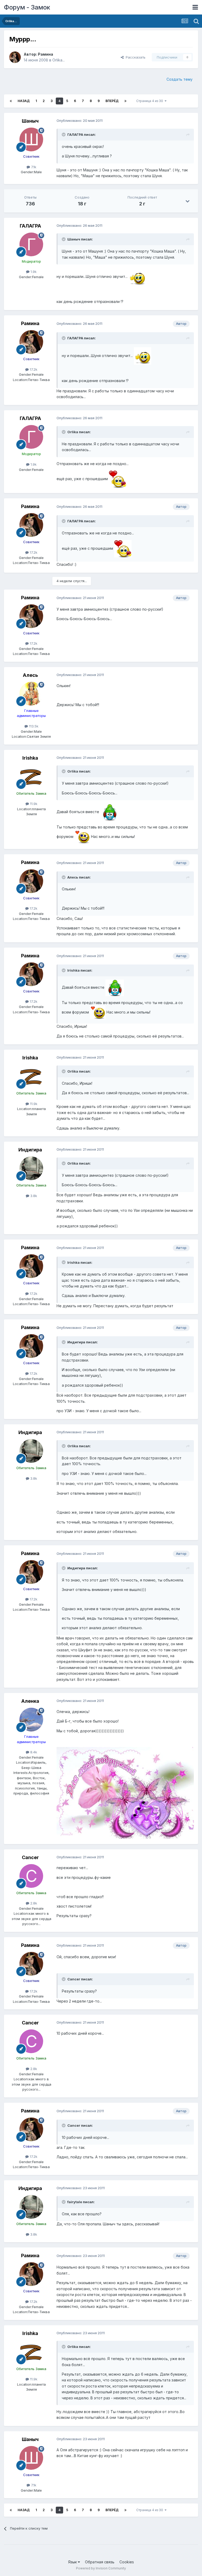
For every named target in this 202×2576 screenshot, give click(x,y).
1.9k (33, 272)
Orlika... (59, 60)
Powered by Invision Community (101, 2568)
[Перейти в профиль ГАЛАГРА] (31, 244)
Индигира (30, 1150)
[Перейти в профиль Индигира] (31, 1168)
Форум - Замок (27, 7)
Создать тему (180, 79)
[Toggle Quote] (64, 134)
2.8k (33, 1903)
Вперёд (112, 101)
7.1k (33, 167)
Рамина (46, 54)
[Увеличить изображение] (137, 276)
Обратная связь (100, 2562)
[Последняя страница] (125, 101)
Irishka (30, 758)
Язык (73, 2562)
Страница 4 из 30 (150, 101)
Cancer (30, 1857)
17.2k (33, 369)
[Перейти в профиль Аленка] (31, 1720)
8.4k (33, 1752)
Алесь (30, 675)
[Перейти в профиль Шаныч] (31, 139)
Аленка (30, 1701)
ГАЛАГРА (30, 226)
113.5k (33, 726)
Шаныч (30, 121)
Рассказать (135, 57)
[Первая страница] (11, 101)
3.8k (33, 1196)
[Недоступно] (125, 1793)
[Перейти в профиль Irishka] (31, 776)
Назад (24, 101)
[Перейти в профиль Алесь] (31, 694)
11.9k (33, 804)
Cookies (127, 2562)
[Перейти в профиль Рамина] (15, 57)
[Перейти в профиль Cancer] (31, 1876)
